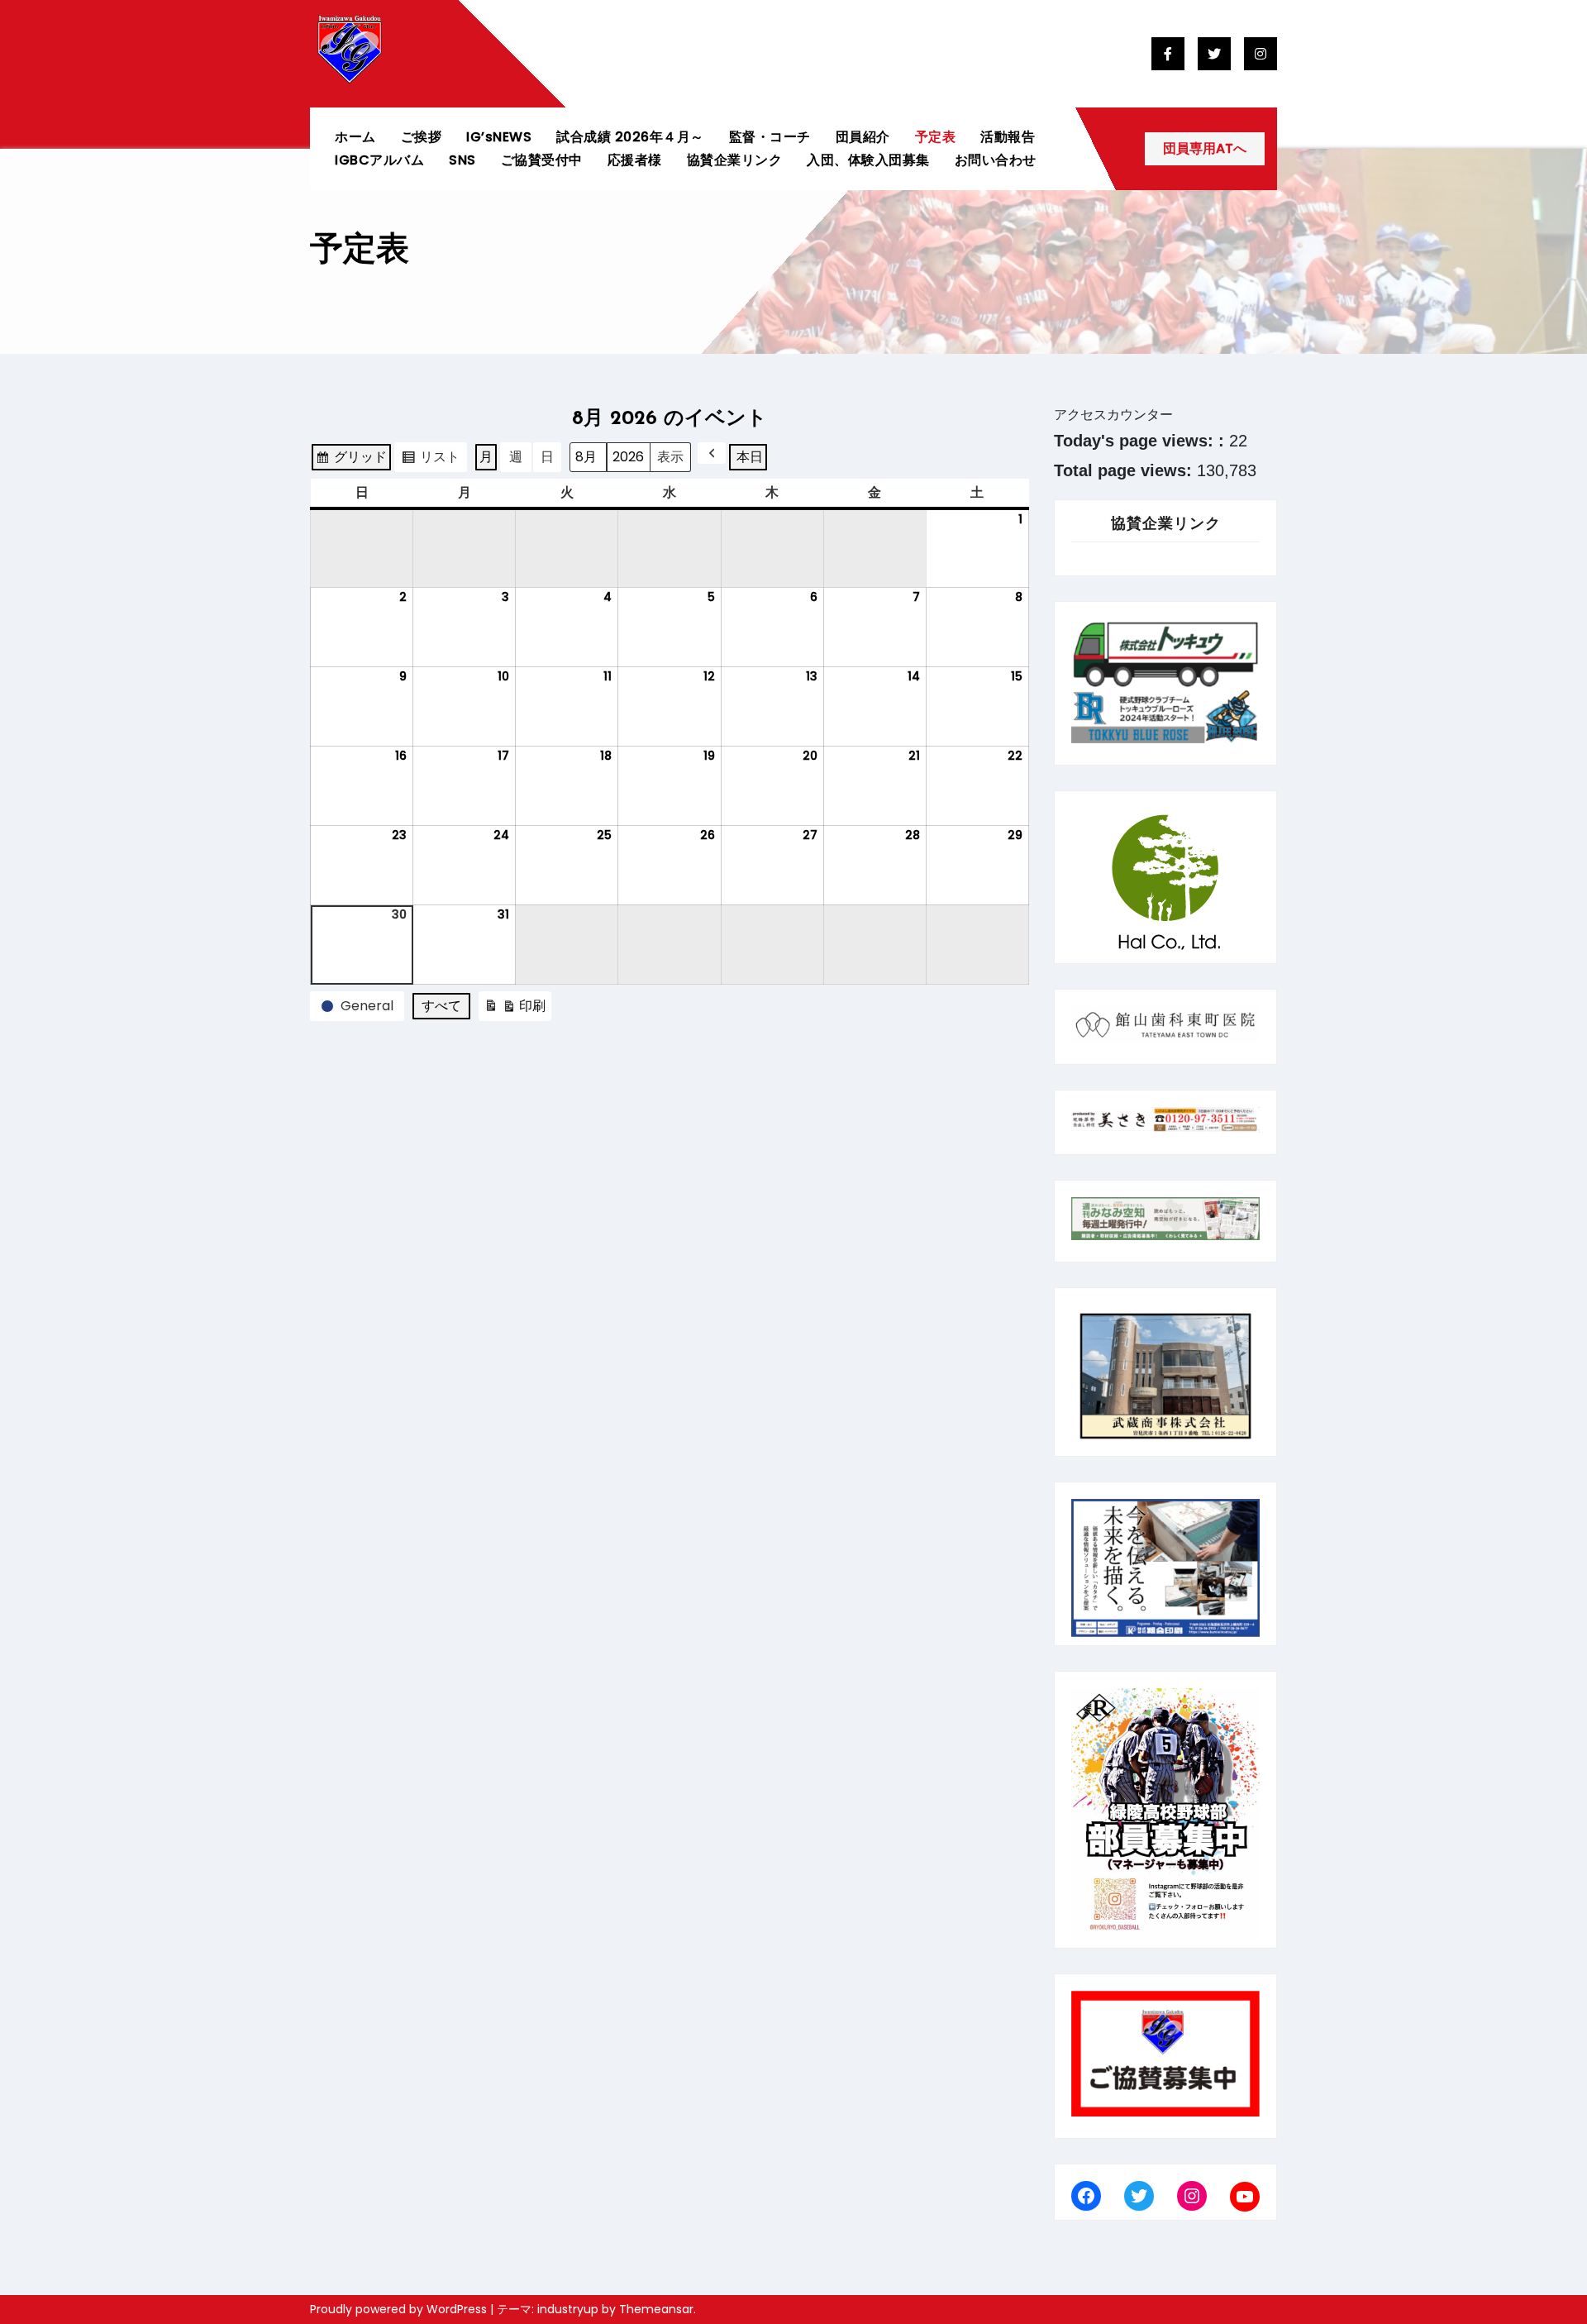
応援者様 (635, 160)
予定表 (936, 137)
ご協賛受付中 (542, 160)
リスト (430, 460)
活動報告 (1008, 137)
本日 (750, 457)
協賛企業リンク (735, 160)
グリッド (351, 460)
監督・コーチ (770, 137)
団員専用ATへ (1205, 148)
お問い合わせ (996, 160)
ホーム (355, 137)
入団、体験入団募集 (868, 160)
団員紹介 (863, 137)
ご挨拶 (422, 137)
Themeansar (656, 2309)
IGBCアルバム (379, 160)
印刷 (515, 1009)
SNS (462, 160)
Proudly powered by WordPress (400, 2309)
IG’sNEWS (499, 137)
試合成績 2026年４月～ (630, 137)
